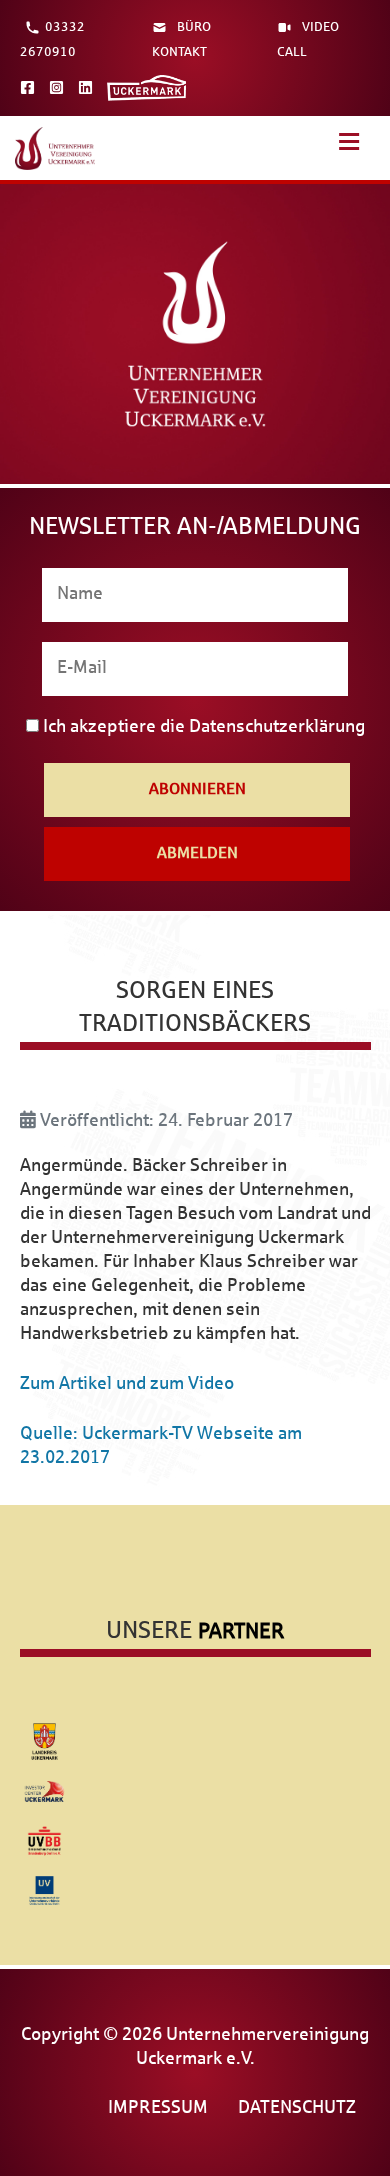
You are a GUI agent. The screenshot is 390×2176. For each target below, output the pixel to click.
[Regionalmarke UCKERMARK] (147, 87)
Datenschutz (297, 2108)
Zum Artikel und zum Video (127, 1384)
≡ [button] (349, 151)
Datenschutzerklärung (277, 727)
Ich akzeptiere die (202, 727)
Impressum (158, 2108)
